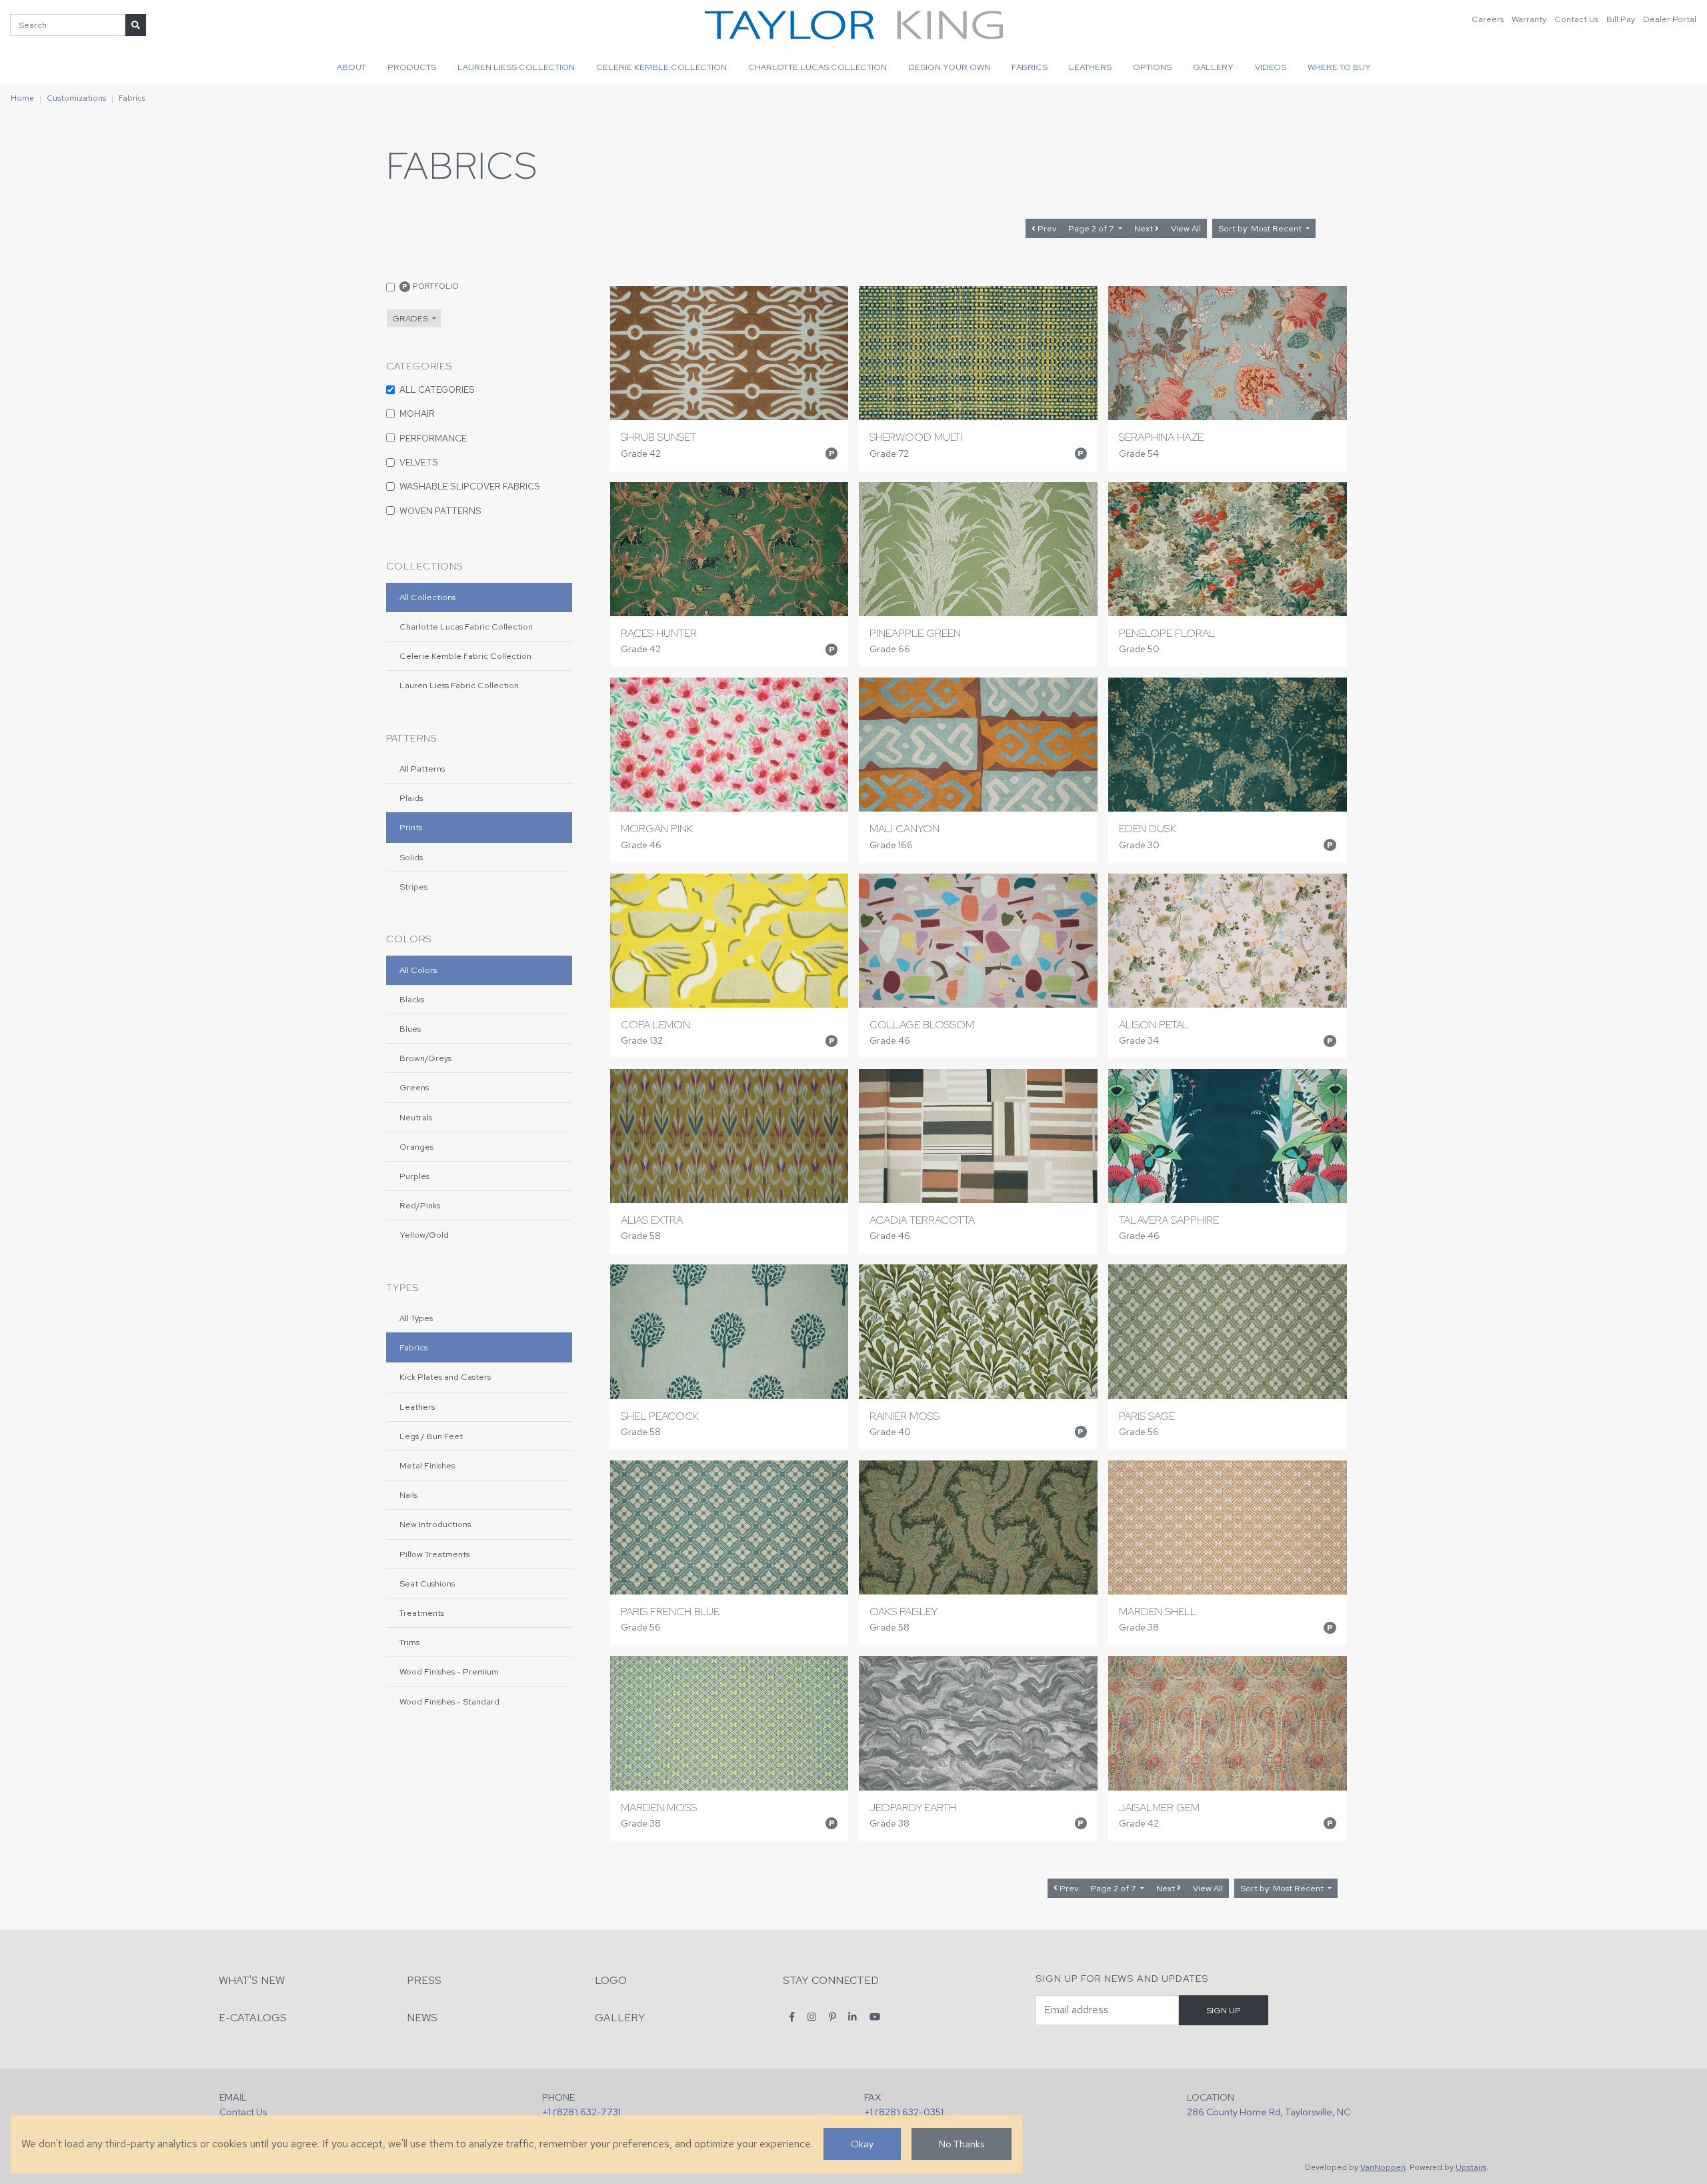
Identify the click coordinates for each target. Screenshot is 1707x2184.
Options (1152, 67)
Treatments (422, 1613)
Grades (411, 318)
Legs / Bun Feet (431, 1436)
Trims (409, 1642)
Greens (414, 1087)
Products (412, 67)
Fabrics (1030, 67)
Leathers (1090, 67)
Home (22, 98)
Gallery (1213, 67)
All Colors (418, 970)
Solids (411, 857)
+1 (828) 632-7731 (581, 2112)
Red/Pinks (420, 1205)
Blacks (412, 999)
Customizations (76, 98)
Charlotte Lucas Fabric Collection (466, 627)
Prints (411, 827)
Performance (433, 438)
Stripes (413, 887)
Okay (862, 2144)
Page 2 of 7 (1092, 228)
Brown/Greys (425, 1058)
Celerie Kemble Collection (661, 67)
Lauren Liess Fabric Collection (459, 685)
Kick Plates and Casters (445, 1377)
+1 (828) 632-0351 (904, 2112)
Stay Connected (831, 1980)
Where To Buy (1339, 67)
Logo (611, 1980)
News (422, 2018)
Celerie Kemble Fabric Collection (465, 656)
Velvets (419, 462)
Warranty (1529, 19)
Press (424, 1980)
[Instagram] (812, 2017)
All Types (416, 1318)
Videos (1271, 67)
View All (1186, 228)
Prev (1046, 228)
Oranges (416, 1147)
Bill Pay (1621, 19)
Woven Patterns (440, 511)
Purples (414, 1176)
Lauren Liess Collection (516, 67)
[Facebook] (792, 2017)
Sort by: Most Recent (1261, 228)
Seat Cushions (427, 1583)
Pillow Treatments (434, 1554)
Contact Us (1576, 19)
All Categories (437, 389)
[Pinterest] (832, 2017)
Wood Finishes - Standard (449, 1702)
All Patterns (422, 769)
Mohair (417, 413)
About (351, 67)
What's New (252, 1980)
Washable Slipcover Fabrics (470, 486)
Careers (1488, 19)
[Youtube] (875, 2017)
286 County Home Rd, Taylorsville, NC (1269, 2112)
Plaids (411, 798)
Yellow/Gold (424, 1235)
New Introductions (435, 1524)
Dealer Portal (1670, 19)
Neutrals (416, 1117)
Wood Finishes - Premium (449, 1672)
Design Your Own (949, 67)
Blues (410, 1029)
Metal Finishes (427, 1465)
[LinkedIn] (852, 2017)
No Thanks (962, 2144)
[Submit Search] (136, 25)
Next (1145, 228)
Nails (408, 1495)
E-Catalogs (253, 2018)
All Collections (427, 597)
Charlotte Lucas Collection (817, 67)
